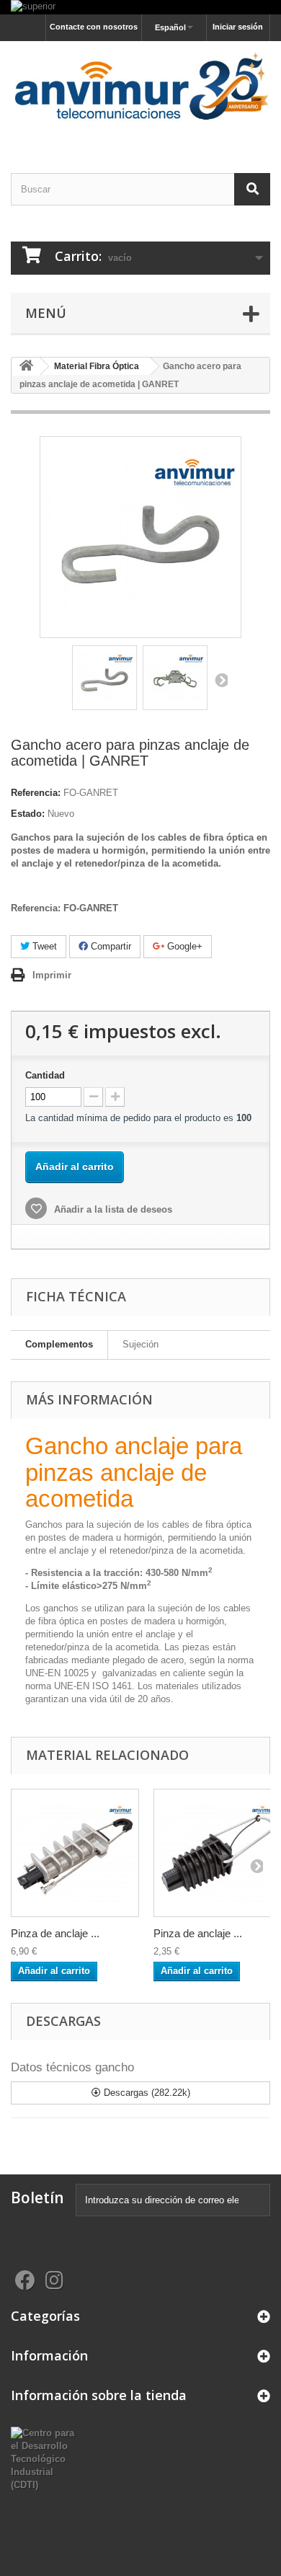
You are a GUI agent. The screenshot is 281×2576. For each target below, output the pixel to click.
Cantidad (45, 1075)
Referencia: (36, 793)
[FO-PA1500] (75, 1853)
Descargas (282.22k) (146, 2093)
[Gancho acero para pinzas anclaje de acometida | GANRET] (104, 678)
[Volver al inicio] (26, 367)
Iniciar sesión (238, 27)
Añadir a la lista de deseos (112, 1209)
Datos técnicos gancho (72, 2067)
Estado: (28, 814)
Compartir (110, 946)
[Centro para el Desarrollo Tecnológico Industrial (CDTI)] (47, 2459)
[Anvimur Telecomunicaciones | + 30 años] (140, 94)
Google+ (183, 946)
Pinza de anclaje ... (55, 1933)
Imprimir (52, 975)
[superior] (140, 7)
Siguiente (220, 680)
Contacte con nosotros (94, 27)
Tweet (43, 946)
